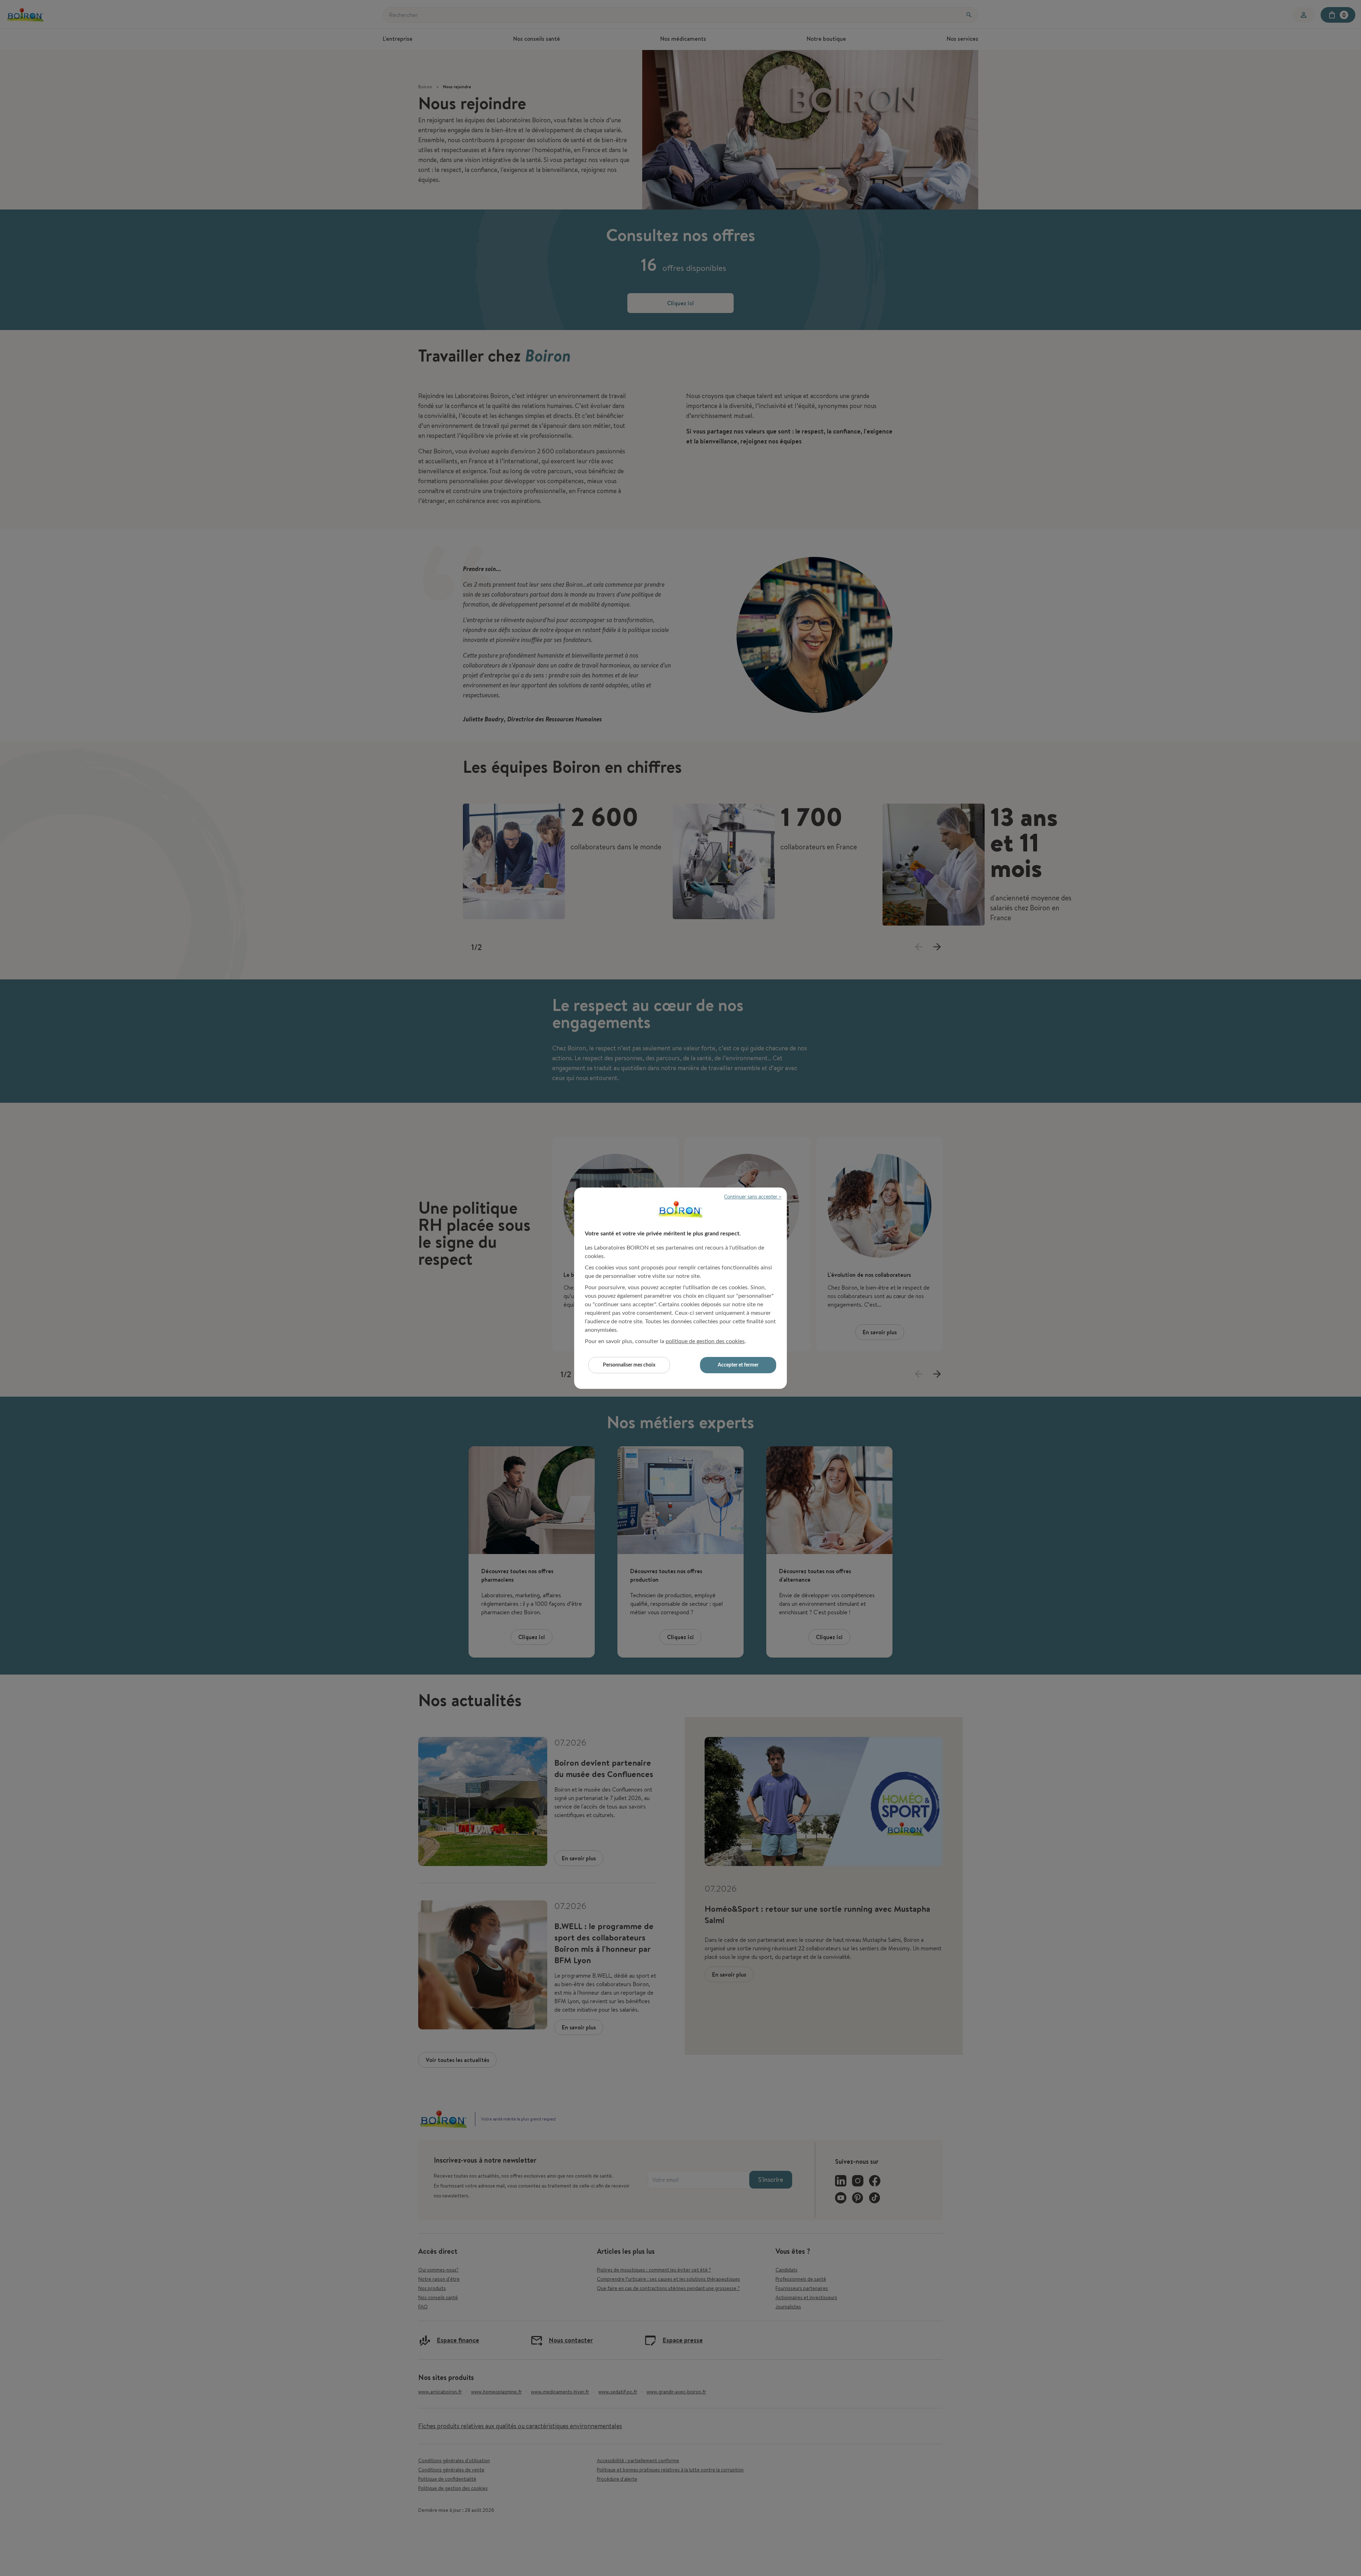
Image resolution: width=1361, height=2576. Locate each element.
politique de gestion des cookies (705, 1341)
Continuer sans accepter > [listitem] (753, 1197)
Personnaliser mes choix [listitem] (629, 1365)
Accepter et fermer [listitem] (738, 1365)
